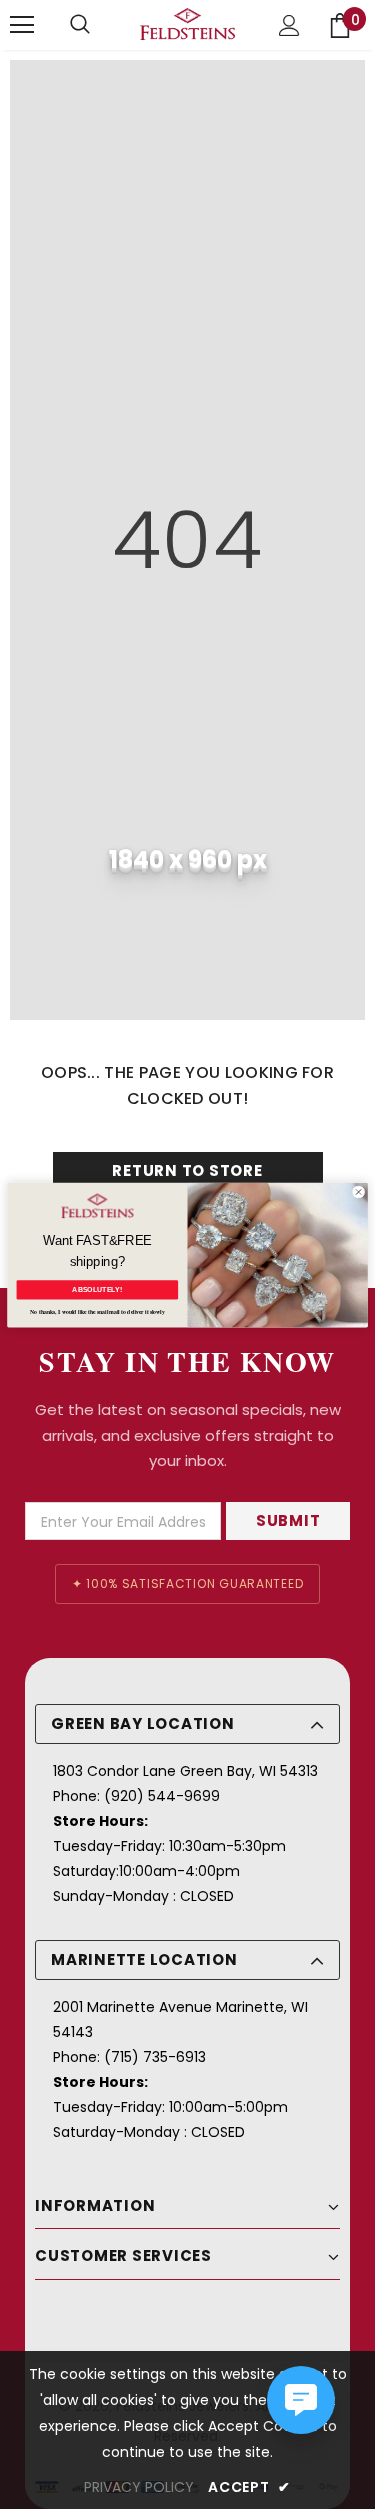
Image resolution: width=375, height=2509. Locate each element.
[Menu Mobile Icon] (22, 25)
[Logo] (187, 24)
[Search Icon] (80, 25)
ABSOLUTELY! (97, 1289)
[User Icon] (289, 25)
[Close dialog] (358, 1191)
